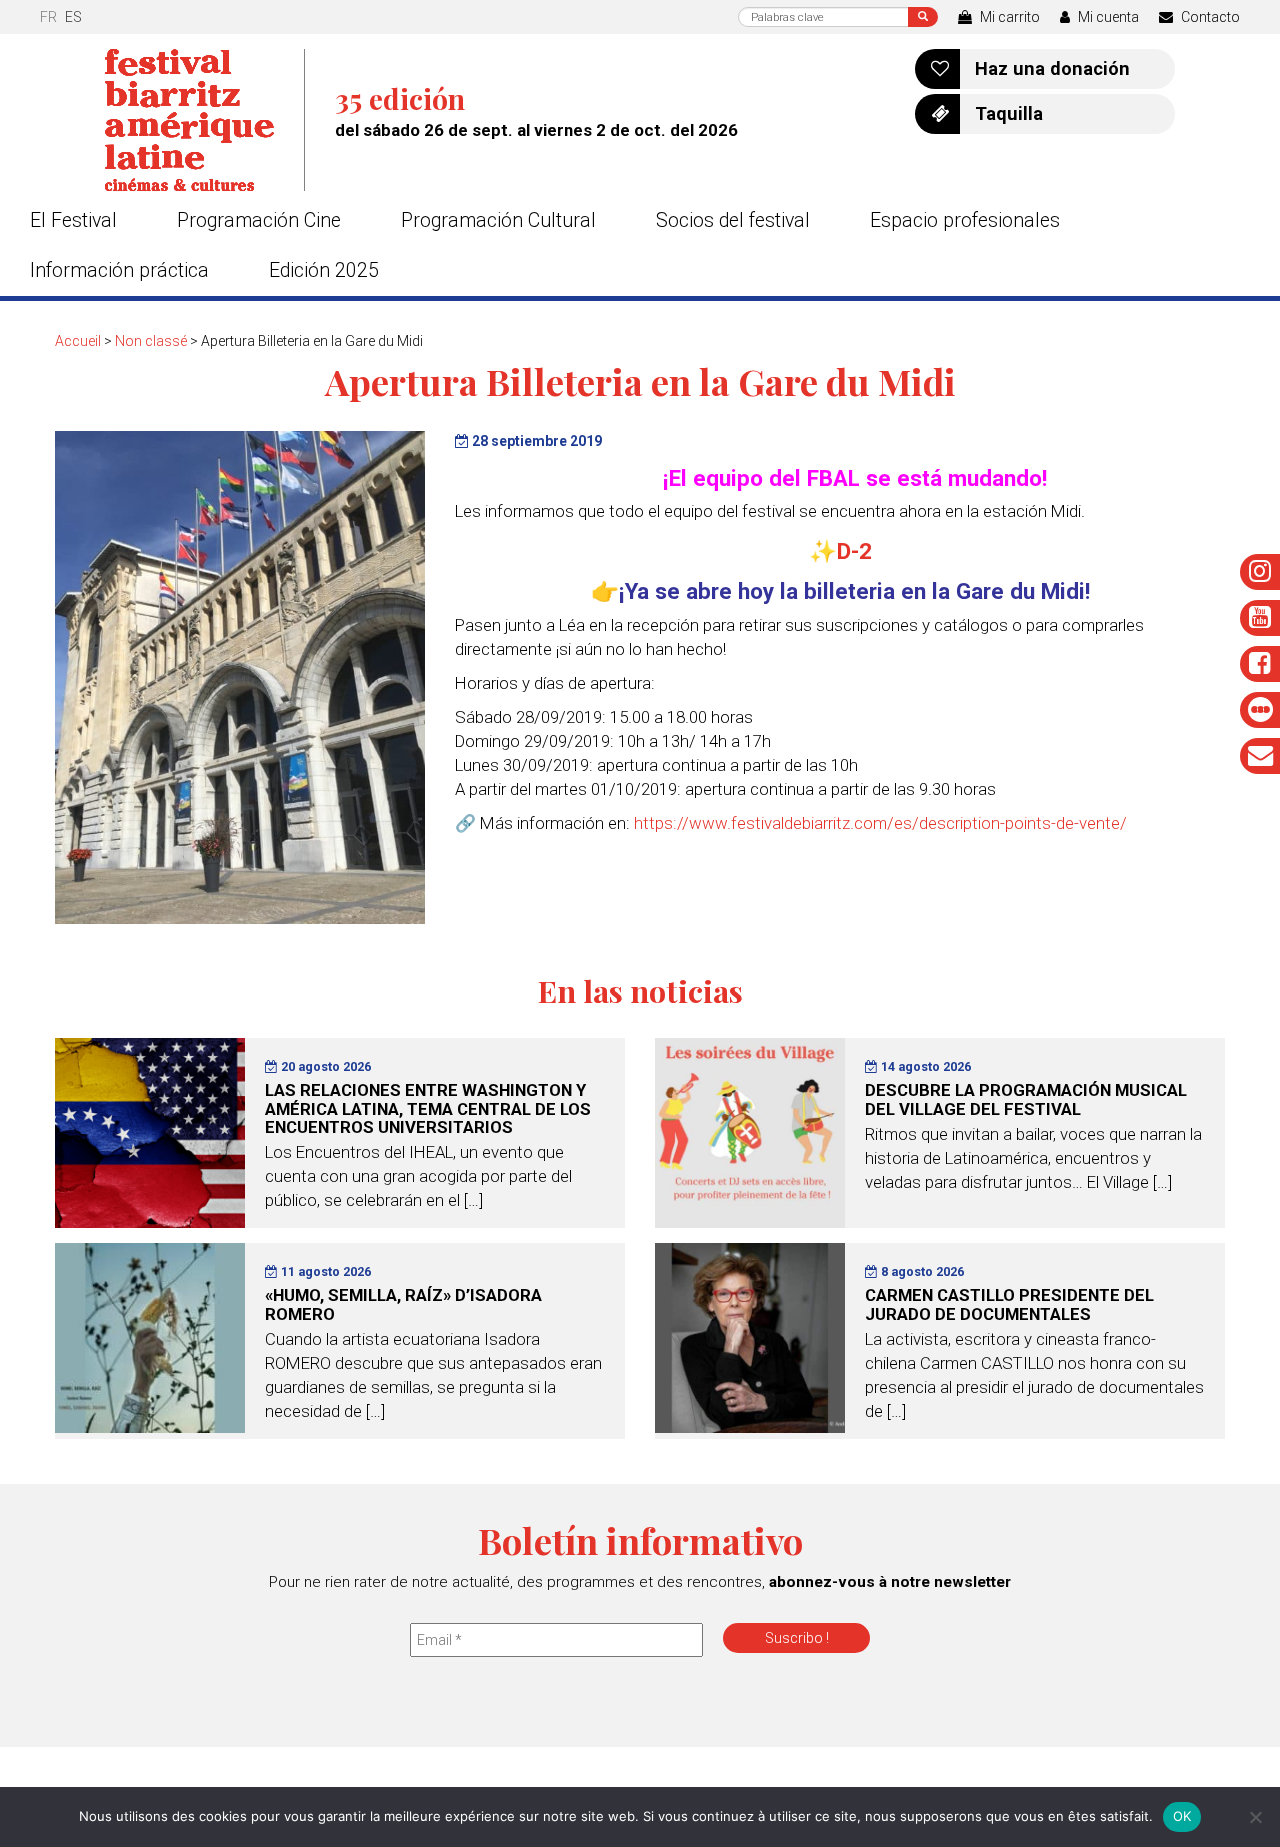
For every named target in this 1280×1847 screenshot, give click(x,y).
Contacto (1209, 17)
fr (48, 17)
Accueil (78, 341)
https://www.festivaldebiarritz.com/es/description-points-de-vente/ (880, 823)
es (73, 17)
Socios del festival (733, 220)
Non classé (151, 341)
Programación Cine (259, 220)
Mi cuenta (1107, 17)
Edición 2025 (324, 270)
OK (1182, 1816)
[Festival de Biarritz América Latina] (205, 120)
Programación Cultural (498, 220)
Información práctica (119, 270)
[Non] (1255, 1817)
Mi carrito (1008, 17)
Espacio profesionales (965, 220)
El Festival (73, 220)
